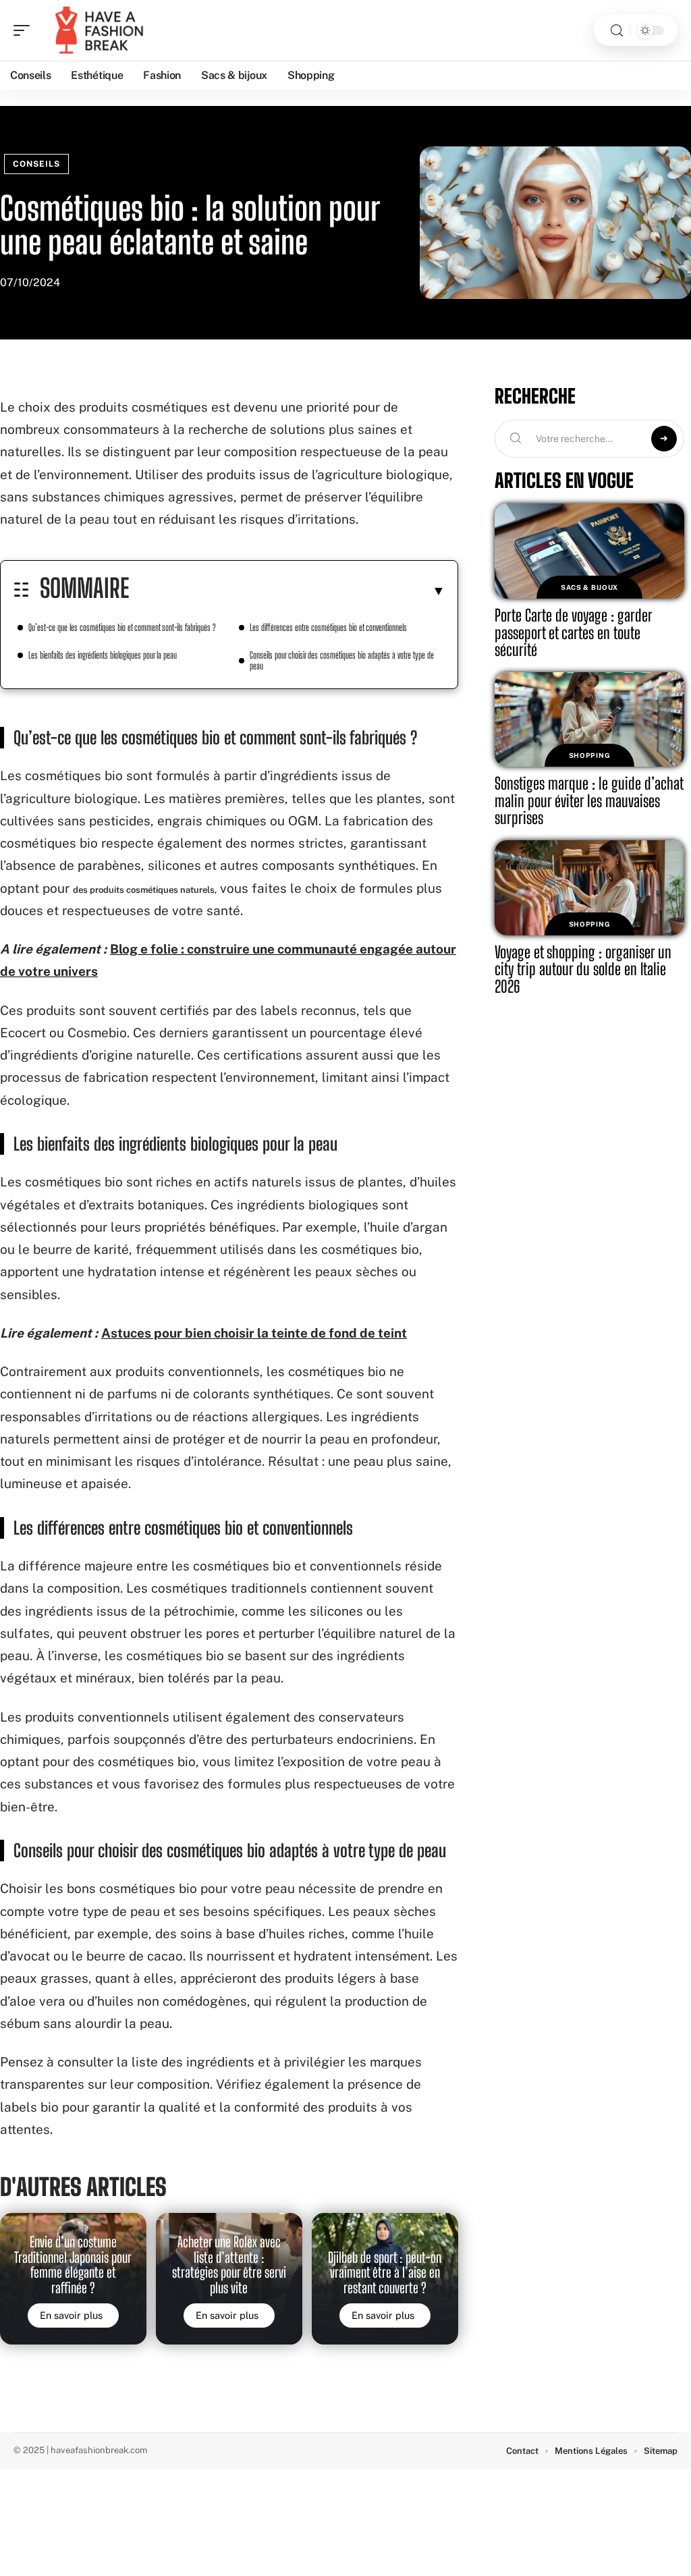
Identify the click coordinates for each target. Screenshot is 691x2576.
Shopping (590, 755)
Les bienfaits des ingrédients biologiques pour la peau (103, 655)
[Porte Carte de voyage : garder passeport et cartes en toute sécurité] (589, 551)
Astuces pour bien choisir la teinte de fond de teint (254, 1333)
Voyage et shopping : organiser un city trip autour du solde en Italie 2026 (583, 969)
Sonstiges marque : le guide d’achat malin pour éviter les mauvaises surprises (589, 800)
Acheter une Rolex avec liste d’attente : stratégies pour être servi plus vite (229, 2265)
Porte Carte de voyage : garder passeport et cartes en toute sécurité (574, 632)
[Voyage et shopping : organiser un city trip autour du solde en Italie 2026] (589, 888)
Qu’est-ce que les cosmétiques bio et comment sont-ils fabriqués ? (122, 627)
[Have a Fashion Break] (97, 30)
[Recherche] (617, 31)
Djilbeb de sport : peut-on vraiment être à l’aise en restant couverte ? (385, 2273)
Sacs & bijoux (589, 587)
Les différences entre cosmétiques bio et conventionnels (328, 627)
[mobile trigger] (25, 30)
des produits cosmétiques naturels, (145, 890)
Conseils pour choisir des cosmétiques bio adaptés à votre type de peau (342, 660)
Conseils (36, 164)
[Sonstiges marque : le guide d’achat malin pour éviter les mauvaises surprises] (589, 720)
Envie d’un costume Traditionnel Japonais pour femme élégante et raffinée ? (73, 2265)
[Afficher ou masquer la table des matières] (287, 591)
